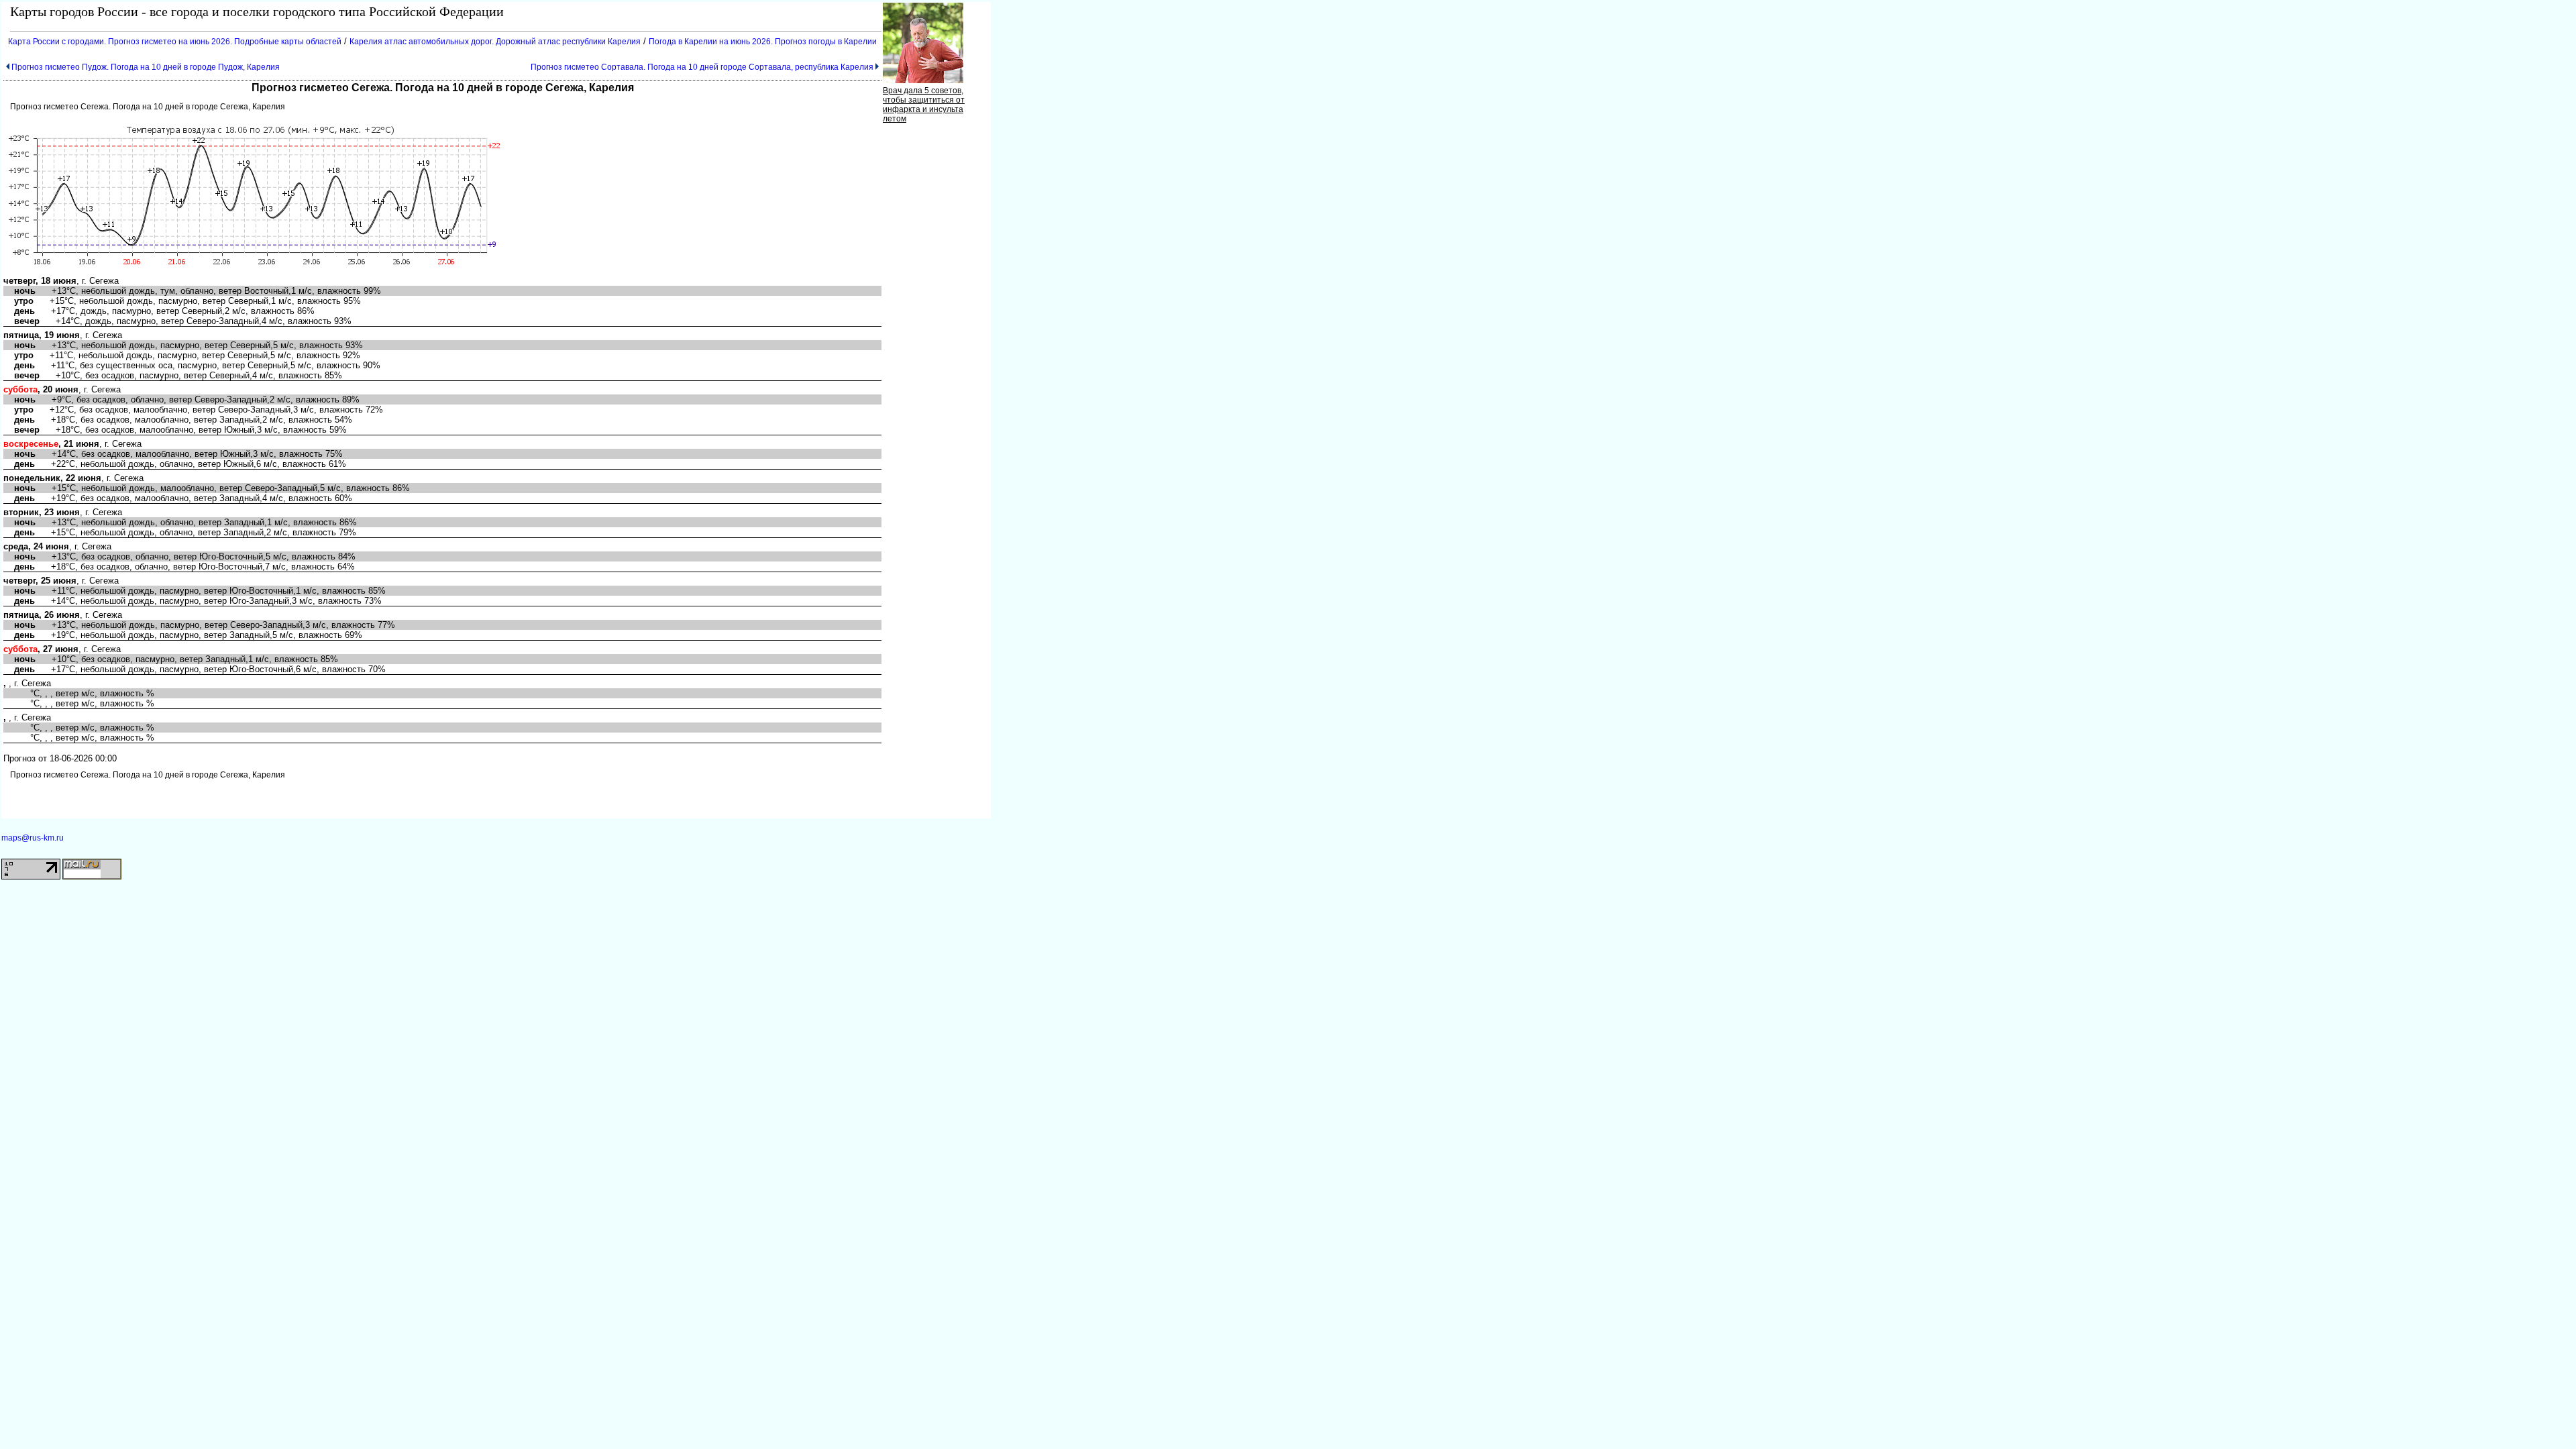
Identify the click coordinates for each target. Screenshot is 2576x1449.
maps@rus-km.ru (33, 838)
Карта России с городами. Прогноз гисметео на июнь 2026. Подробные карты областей (175, 42)
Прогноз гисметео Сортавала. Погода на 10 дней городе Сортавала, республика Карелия (702, 67)
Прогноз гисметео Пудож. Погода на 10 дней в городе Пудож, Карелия (146, 67)
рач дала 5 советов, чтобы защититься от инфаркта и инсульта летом (924, 105)
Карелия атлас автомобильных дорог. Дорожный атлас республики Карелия (495, 42)
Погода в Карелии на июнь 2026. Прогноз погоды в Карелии (763, 42)
